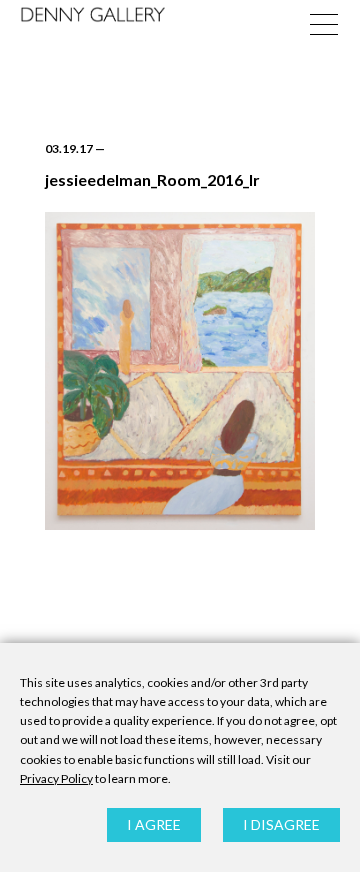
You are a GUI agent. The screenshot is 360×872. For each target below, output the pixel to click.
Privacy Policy (56, 778)
